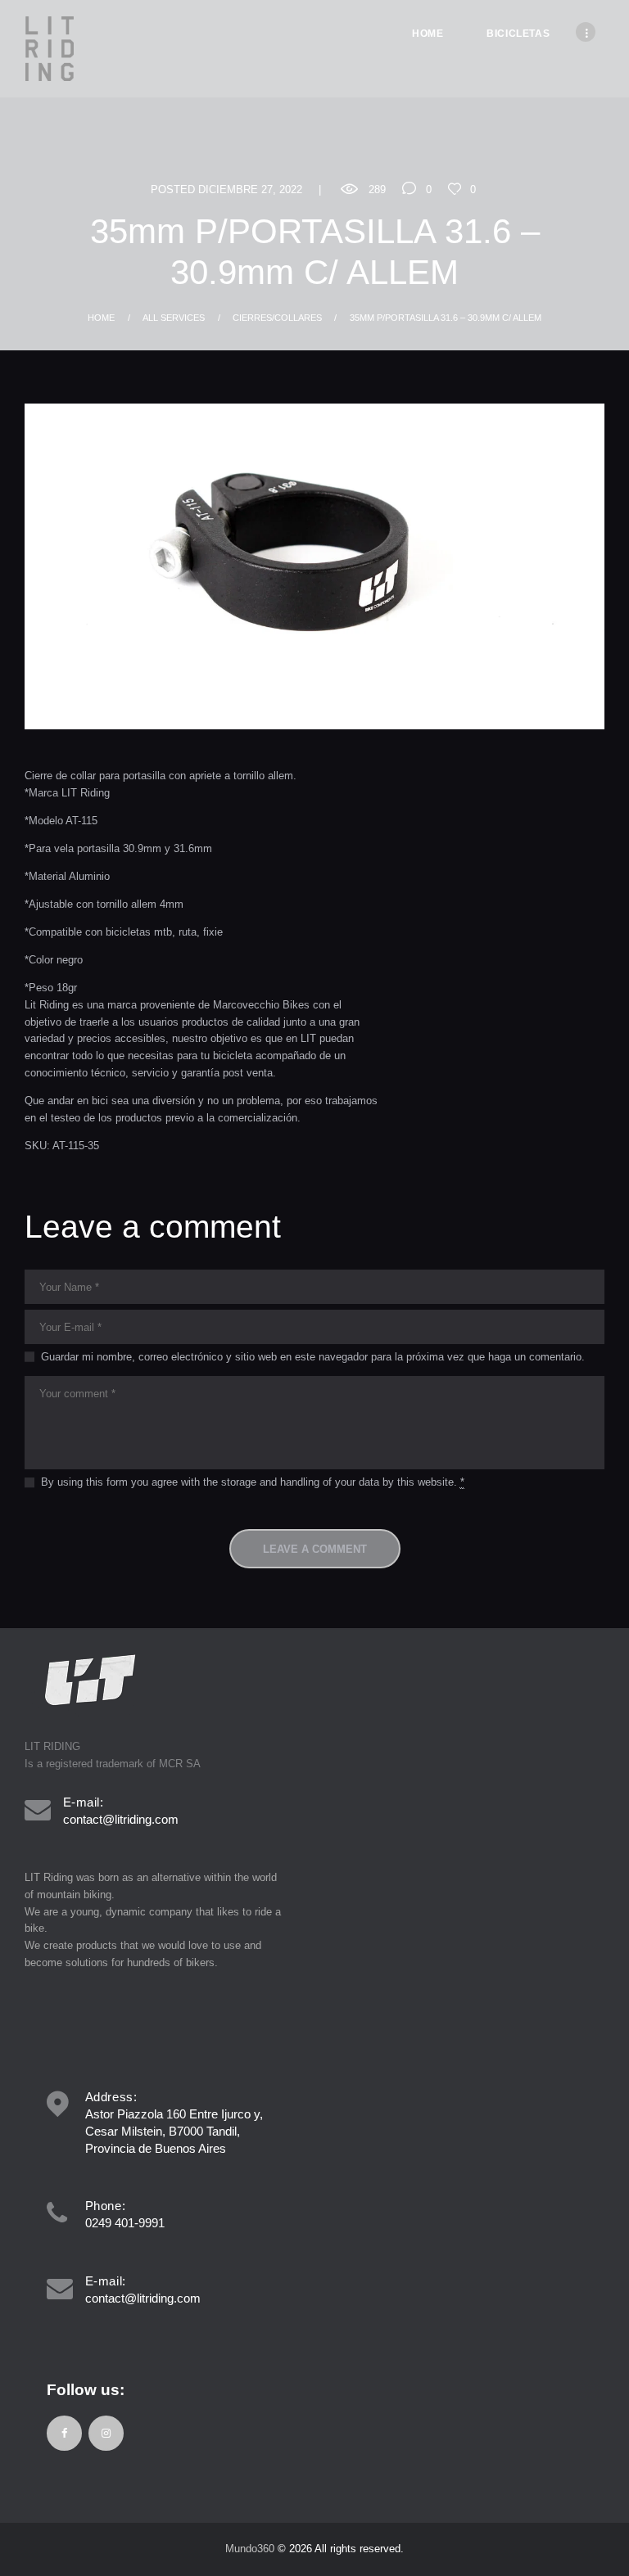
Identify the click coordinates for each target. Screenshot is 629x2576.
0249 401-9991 (125, 2223)
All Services (174, 318)
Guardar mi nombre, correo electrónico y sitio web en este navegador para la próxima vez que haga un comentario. (313, 1357)
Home (101, 318)
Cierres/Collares (277, 318)
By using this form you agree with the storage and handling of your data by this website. (253, 1482)
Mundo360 (250, 2549)
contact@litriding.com (121, 1819)
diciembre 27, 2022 (250, 189)
